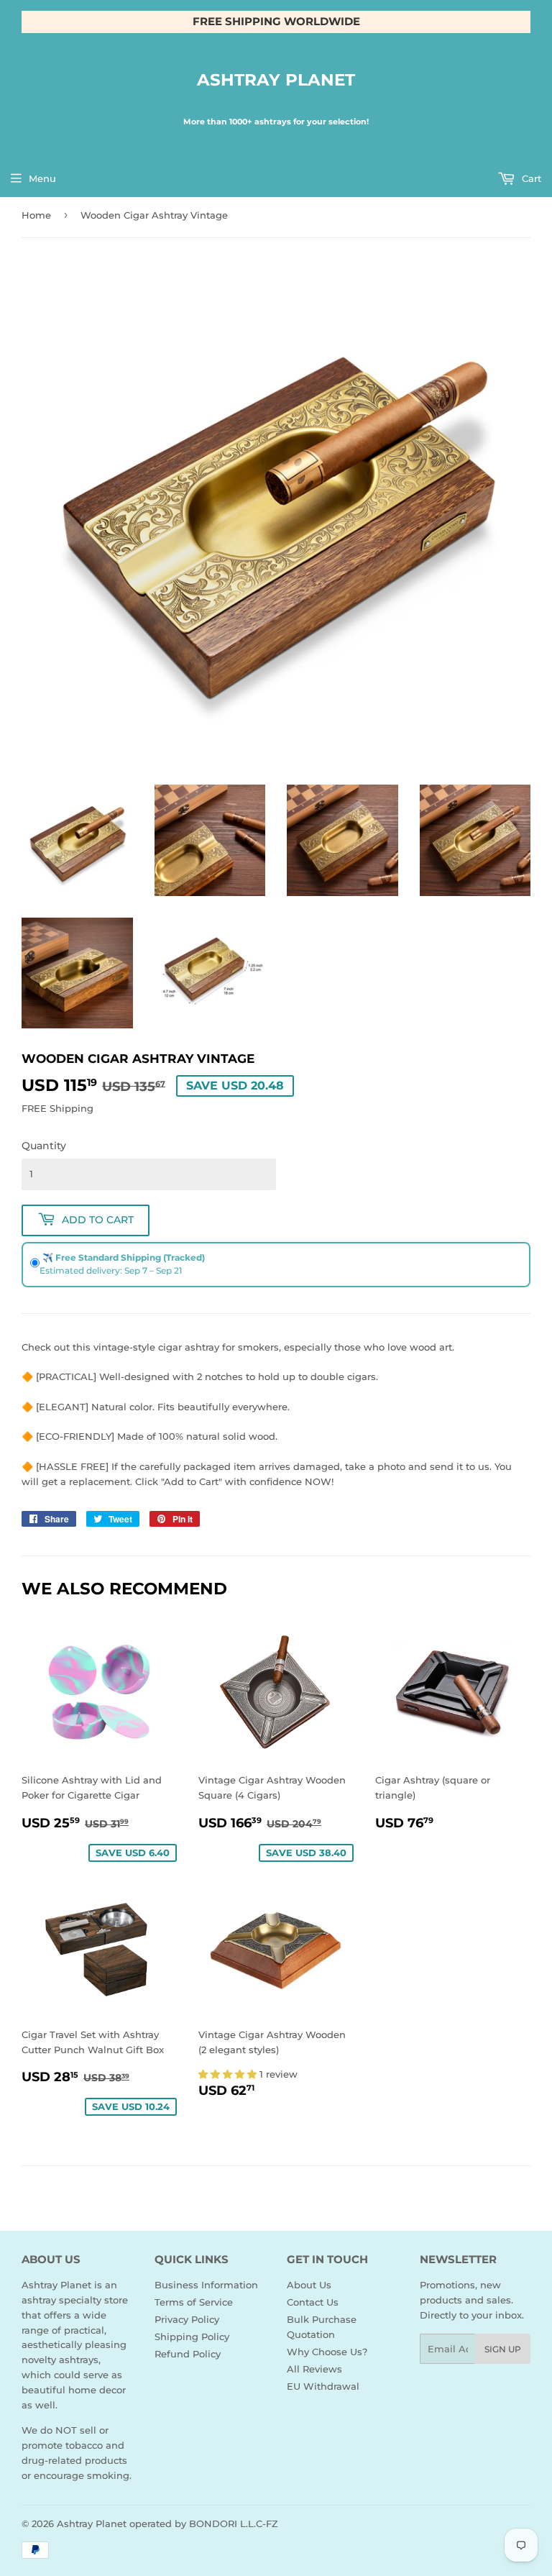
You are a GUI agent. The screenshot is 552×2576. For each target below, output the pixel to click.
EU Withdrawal (323, 2386)
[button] (229, 2074)
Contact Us (313, 2302)
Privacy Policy (187, 2319)
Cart (530, 178)
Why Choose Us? (327, 2352)
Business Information (206, 2285)
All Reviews (314, 2369)
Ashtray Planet (276, 80)
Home (36, 215)
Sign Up (503, 2349)
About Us (309, 2285)
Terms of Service (194, 2302)
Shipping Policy (192, 2337)
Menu (42, 178)
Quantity (44, 1146)
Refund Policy (188, 2354)
